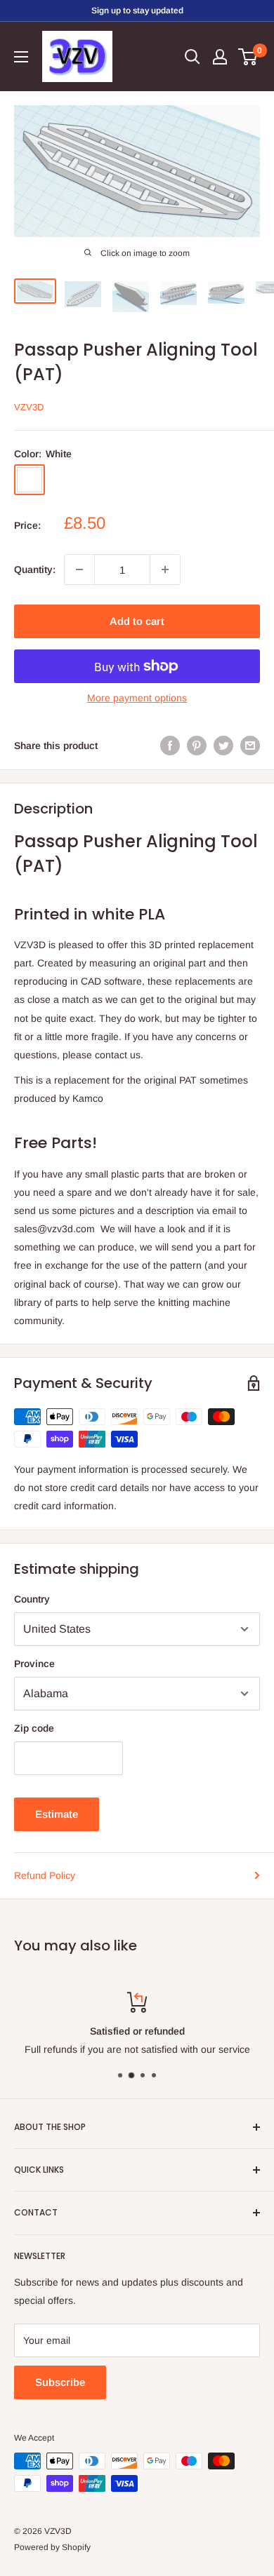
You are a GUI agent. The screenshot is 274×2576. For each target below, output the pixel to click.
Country (32, 1599)
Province (34, 1664)
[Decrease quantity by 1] (79, 569)
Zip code (34, 1728)
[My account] (220, 57)
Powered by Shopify (52, 2547)
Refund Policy (45, 1875)
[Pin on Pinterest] (197, 746)
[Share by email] (250, 746)
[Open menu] (21, 57)
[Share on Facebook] (170, 746)
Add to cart (137, 621)
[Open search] (193, 57)
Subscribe (60, 2382)
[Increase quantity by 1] (165, 569)
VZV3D (29, 407)
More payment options (137, 698)
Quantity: (35, 569)
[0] (248, 57)
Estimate (57, 1814)
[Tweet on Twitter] (223, 746)
